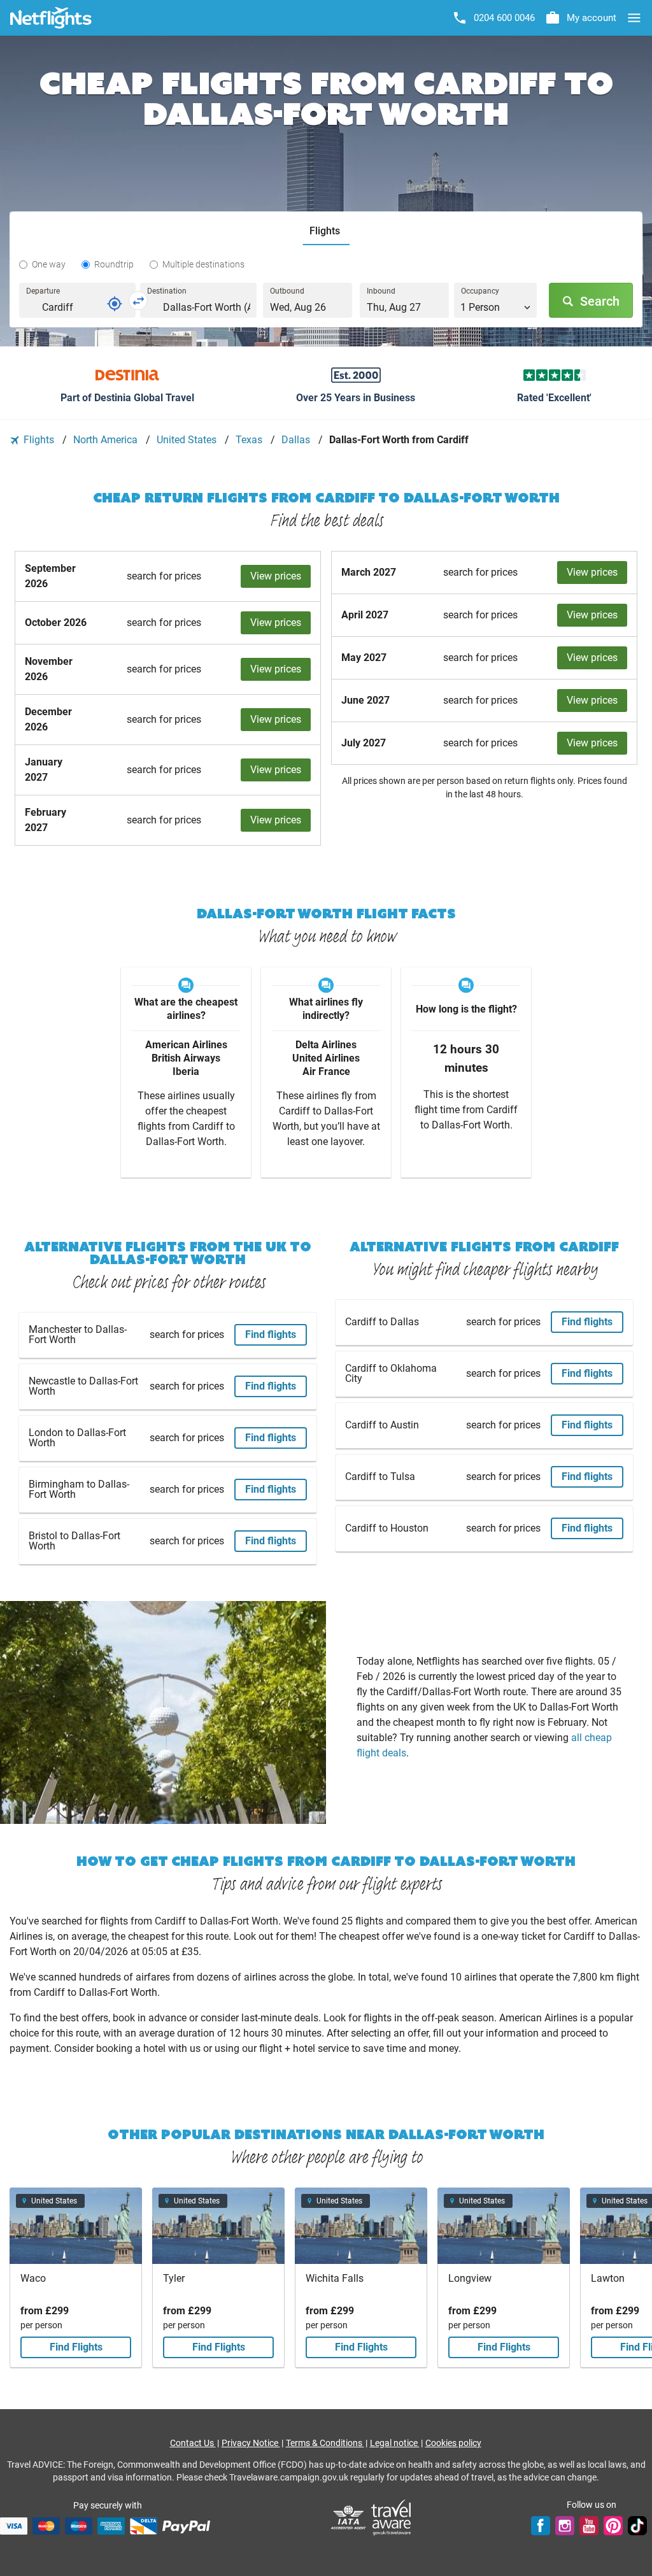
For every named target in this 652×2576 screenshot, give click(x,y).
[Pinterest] (613, 2526)
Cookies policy (453, 2443)
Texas (250, 440)
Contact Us (193, 2443)
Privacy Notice (251, 2443)
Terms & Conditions (325, 2443)
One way (49, 264)
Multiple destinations (203, 264)
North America (107, 440)
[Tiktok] (637, 2526)
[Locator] (115, 304)
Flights (39, 440)
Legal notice (395, 2443)
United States (188, 440)
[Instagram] (565, 2526)
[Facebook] (541, 2526)
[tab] (326, 231)
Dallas (297, 440)
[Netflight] (51, 18)
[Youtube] (589, 2526)
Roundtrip (114, 264)
